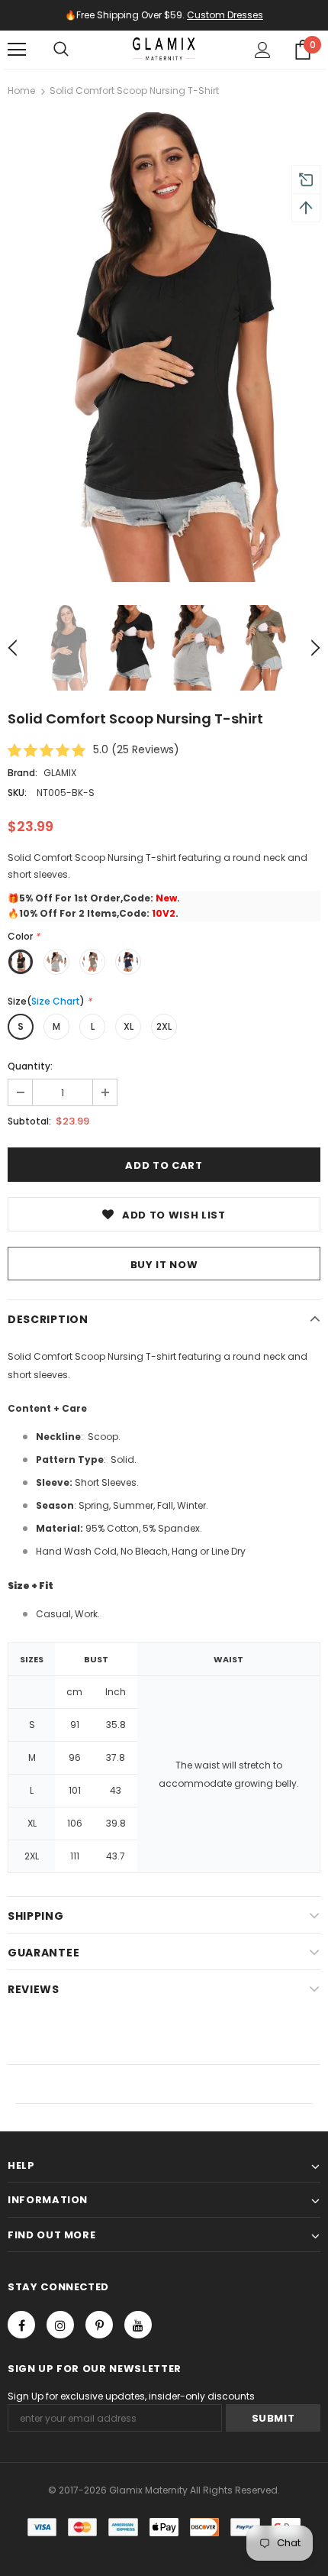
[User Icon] (263, 50)
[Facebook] (21, 2325)
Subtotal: (29, 1121)
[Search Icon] (61, 50)
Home (21, 91)
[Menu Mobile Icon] (17, 50)
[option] (164, 347)
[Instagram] (60, 2325)
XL (129, 1026)
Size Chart (56, 1001)
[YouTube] (138, 2325)
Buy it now (164, 1265)
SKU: (17, 793)
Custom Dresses (225, 15)
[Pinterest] (99, 2325)
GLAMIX (60, 773)
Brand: (23, 773)
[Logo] (164, 49)
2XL (164, 1026)
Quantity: (30, 1066)
